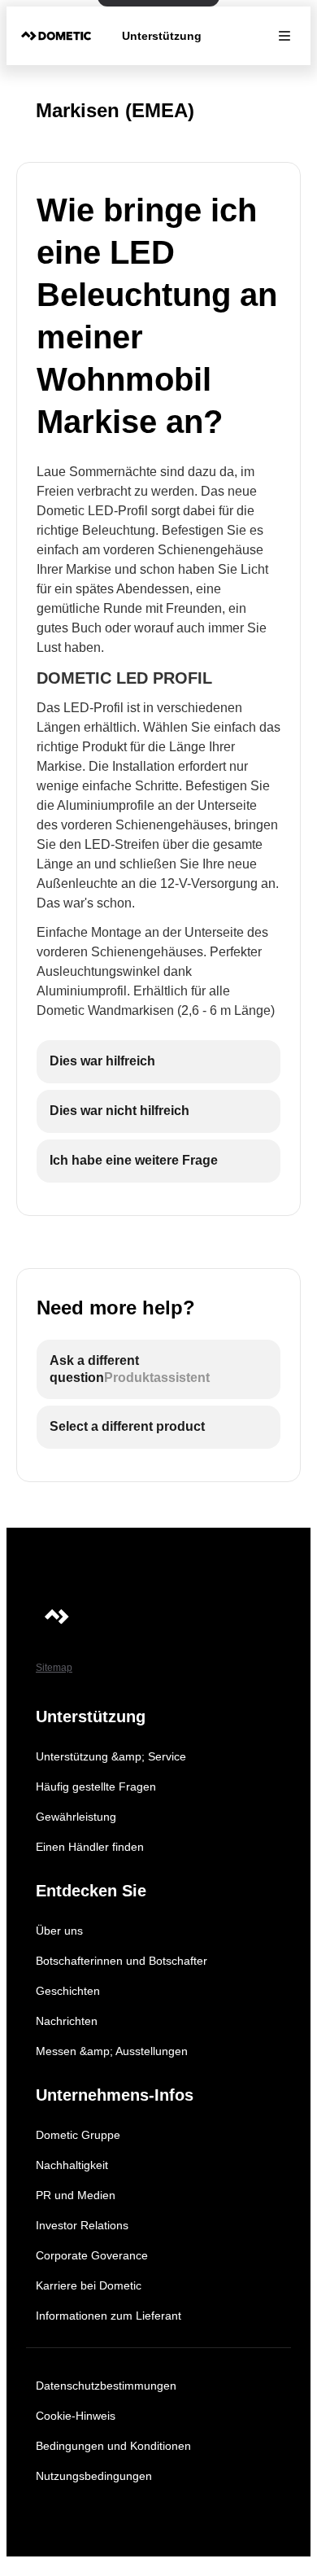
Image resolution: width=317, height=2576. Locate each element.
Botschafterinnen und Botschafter (122, 1961)
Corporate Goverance (92, 2255)
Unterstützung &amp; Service (111, 1756)
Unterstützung (162, 36)
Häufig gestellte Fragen (96, 1787)
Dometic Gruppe (78, 2135)
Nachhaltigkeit (72, 2165)
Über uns (59, 1931)
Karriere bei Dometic (89, 2285)
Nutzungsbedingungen (94, 2476)
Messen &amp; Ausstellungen (112, 2051)
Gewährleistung (76, 1817)
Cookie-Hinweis (76, 2416)
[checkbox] (158, 1062)
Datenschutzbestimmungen (106, 2386)
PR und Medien (76, 2195)
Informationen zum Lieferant (109, 2316)
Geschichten (68, 1991)
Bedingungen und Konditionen (113, 2446)
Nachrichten (67, 2021)
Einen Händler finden (90, 1847)
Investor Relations (82, 2225)
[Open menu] (284, 36)
